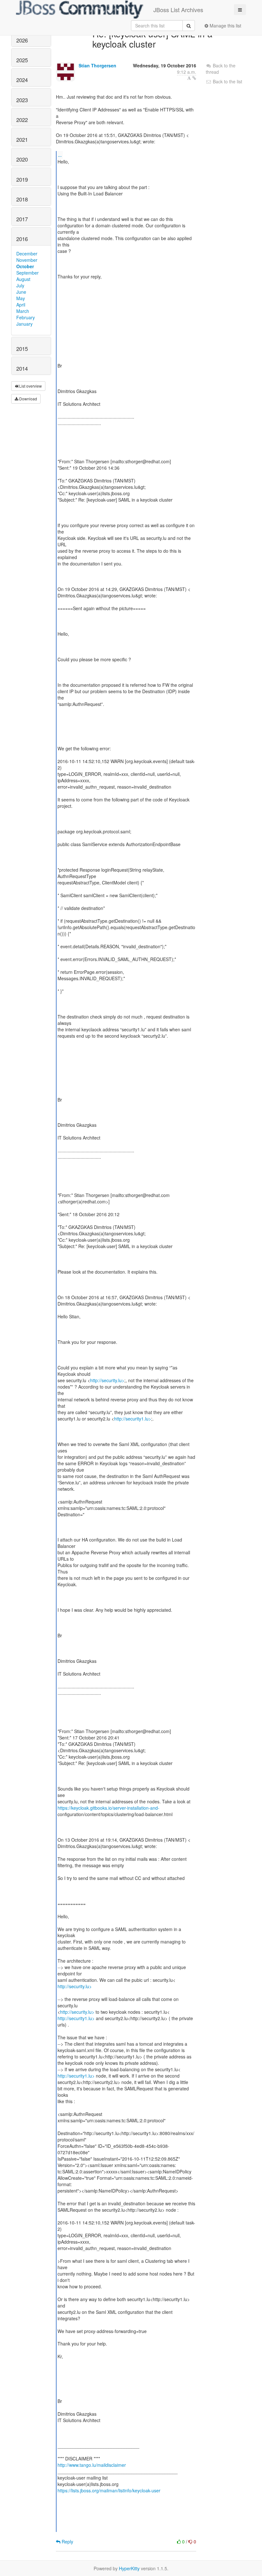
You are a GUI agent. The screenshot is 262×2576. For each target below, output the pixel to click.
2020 (22, 159)
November (27, 260)
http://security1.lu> (133, 1419)
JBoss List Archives (178, 10)
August (23, 279)
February (26, 317)
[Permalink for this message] (194, 78)
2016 (22, 239)
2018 (22, 199)
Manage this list (225, 26)
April (21, 305)
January (24, 324)
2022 (22, 120)
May (21, 298)
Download (28, 399)
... (60, 155)
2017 (22, 219)
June (21, 292)
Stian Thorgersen (97, 65)
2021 (22, 140)
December (27, 254)
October (25, 266)
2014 (22, 368)
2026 (22, 40)
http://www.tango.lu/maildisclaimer (92, 2465)
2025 (22, 60)
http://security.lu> (107, 1380)
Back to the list (227, 81)
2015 (22, 349)
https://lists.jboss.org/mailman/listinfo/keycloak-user (109, 2490)
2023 (22, 100)
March (23, 311)
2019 (22, 179)
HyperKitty (129, 2568)
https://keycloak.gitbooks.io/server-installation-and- (108, 1808)
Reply (67, 2542)
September (27, 273)
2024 (22, 80)
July (20, 285)
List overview (30, 386)
